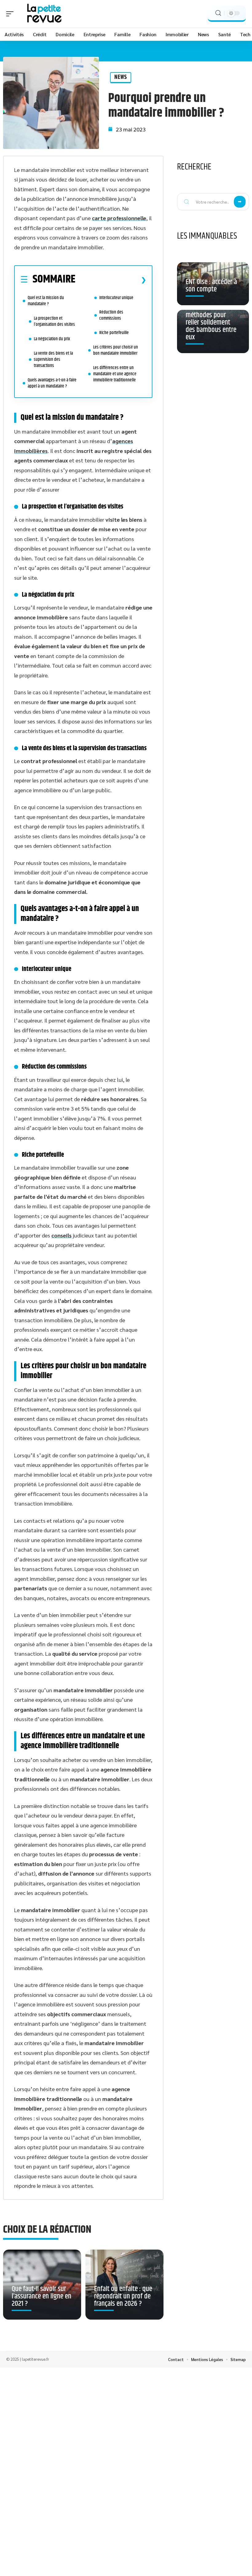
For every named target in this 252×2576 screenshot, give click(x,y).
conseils (61, 1235)
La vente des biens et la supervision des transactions (53, 359)
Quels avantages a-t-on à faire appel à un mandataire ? (52, 383)
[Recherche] (218, 13)
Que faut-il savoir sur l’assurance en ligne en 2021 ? (41, 2296)
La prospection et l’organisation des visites (54, 321)
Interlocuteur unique (116, 298)
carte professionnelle (119, 218)
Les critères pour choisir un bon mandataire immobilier (116, 350)
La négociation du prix (52, 339)
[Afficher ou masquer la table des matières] (111, 280)
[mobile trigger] (11, 14)
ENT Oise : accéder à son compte (211, 286)
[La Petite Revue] (44, 14)
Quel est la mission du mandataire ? (46, 301)
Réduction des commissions (111, 315)
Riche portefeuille (114, 333)
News (121, 77)
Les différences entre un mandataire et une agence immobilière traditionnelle (115, 374)
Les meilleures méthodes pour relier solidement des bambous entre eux (211, 322)
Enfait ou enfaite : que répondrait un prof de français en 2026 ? (123, 2296)
